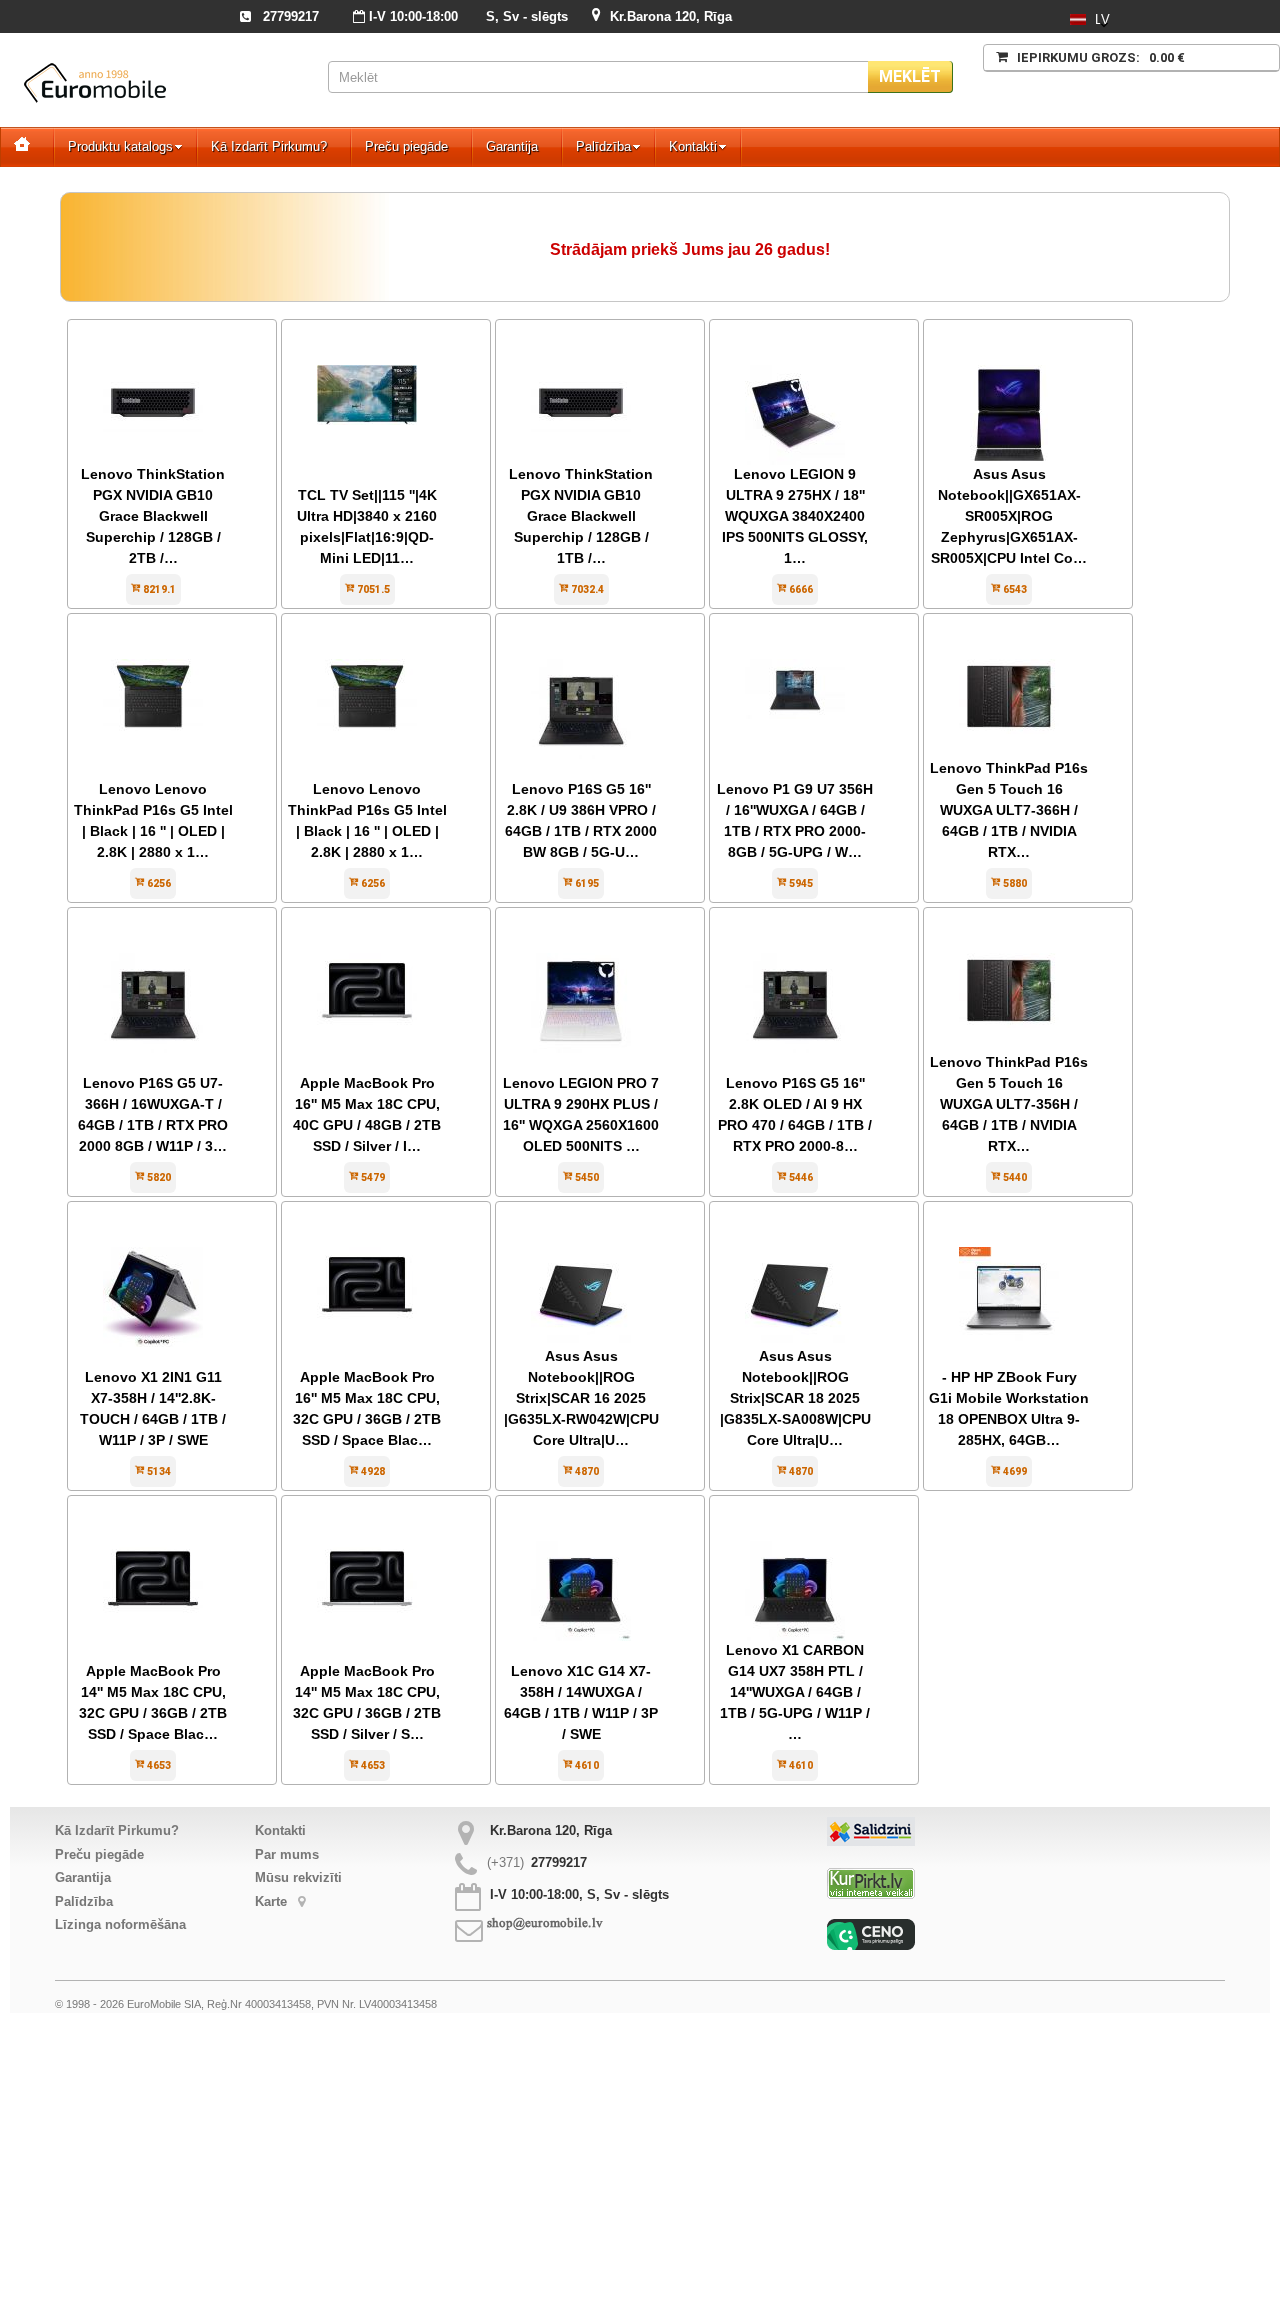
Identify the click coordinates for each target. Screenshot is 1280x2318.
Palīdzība (603, 146)
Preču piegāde (406, 146)
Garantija (512, 146)
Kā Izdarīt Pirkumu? (269, 146)
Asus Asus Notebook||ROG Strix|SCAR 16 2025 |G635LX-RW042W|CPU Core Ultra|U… (581, 1398)
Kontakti (693, 146)
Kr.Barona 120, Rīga (671, 16)
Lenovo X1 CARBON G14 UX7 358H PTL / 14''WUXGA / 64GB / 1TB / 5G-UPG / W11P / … (795, 1692)
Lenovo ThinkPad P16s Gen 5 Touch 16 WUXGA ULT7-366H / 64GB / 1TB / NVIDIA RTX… (1009, 810)
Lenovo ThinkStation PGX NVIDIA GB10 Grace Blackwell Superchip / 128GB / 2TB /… (153, 516)
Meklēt (910, 76)
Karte (273, 1901)
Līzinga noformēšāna (120, 1924)
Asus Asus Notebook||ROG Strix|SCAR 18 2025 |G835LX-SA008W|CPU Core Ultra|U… (795, 1398)
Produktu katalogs (120, 146)
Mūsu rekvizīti (298, 1877)
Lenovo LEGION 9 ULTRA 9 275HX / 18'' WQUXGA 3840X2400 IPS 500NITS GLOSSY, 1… (795, 516)
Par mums (287, 1854)
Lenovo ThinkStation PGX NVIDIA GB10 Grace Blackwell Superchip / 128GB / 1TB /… (581, 516)
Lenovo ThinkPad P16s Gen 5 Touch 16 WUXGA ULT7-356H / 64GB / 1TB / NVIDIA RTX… (1009, 1104)
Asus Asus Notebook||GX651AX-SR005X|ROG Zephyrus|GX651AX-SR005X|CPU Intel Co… (1009, 516)
